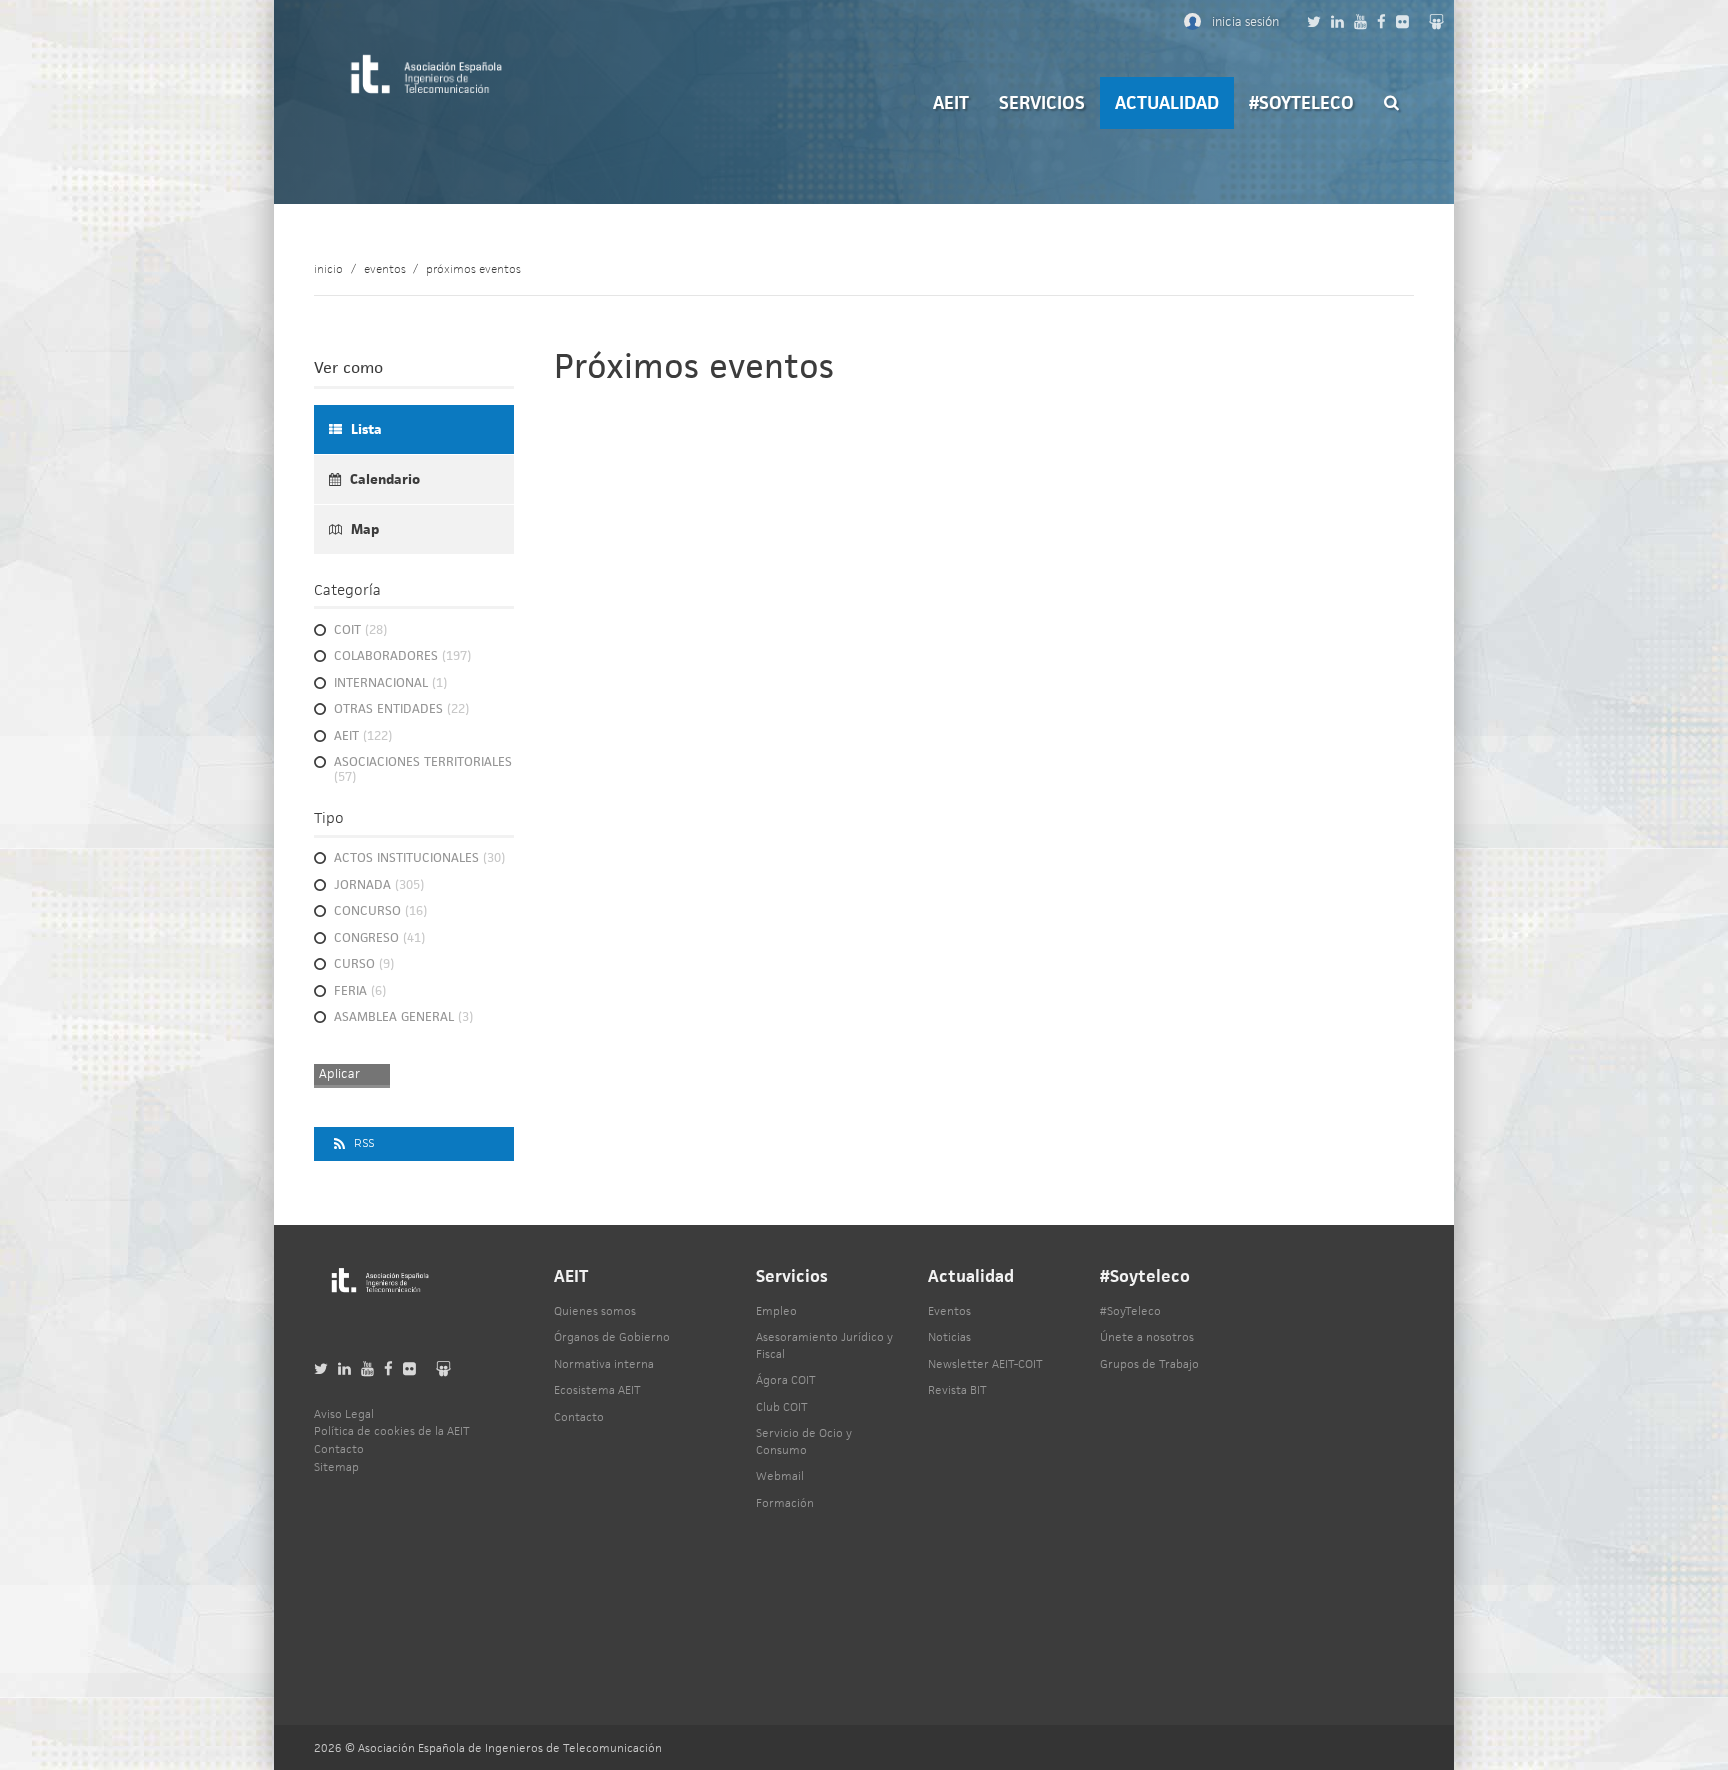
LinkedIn (1337, 21)
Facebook (1381, 21)
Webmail (780, 1475)
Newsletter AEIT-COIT (985, 1363)
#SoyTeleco (1130, 1310)
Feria (360, 991)
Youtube (1360, 21)
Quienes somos (595, 1310)
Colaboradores (402, 656)
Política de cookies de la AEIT (392, 1430)
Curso (364, 964)
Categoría (347, 589)
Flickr (1402, 21)
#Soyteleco (1301, 102)
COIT (360, 630)
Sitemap (336, 1466)
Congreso (379, 938)
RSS (364, 1143)
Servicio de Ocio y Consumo (804, 1441)
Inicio (328, 268)
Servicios (1042, 102)
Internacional (390, 683)
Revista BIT (957, 1389)
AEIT (951, 102)
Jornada (379, 885)
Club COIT (782, 1406)
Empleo (776, 1310)
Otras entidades (401, 709)
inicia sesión (1245, 21)
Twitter (1314, 21)
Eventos (385, 268)
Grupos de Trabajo (1149, 1363)
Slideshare (1436, 21)
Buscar (1391, 102)
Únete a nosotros (1147, 1336)
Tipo (329, 817)
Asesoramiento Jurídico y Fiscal (824, 1345)
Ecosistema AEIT (597, 1389)
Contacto (579, 1416)
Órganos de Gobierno (612, 1336)
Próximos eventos (473, 268)
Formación (785, 1502)
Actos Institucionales (419, 858)
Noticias (949, 1336)
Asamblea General (403, 1017)
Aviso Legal (344, 1413)
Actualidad (1167, 102)
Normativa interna (604, 1363)
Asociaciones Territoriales (423, 770)
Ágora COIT (786, 1379)
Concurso (380, 911)
